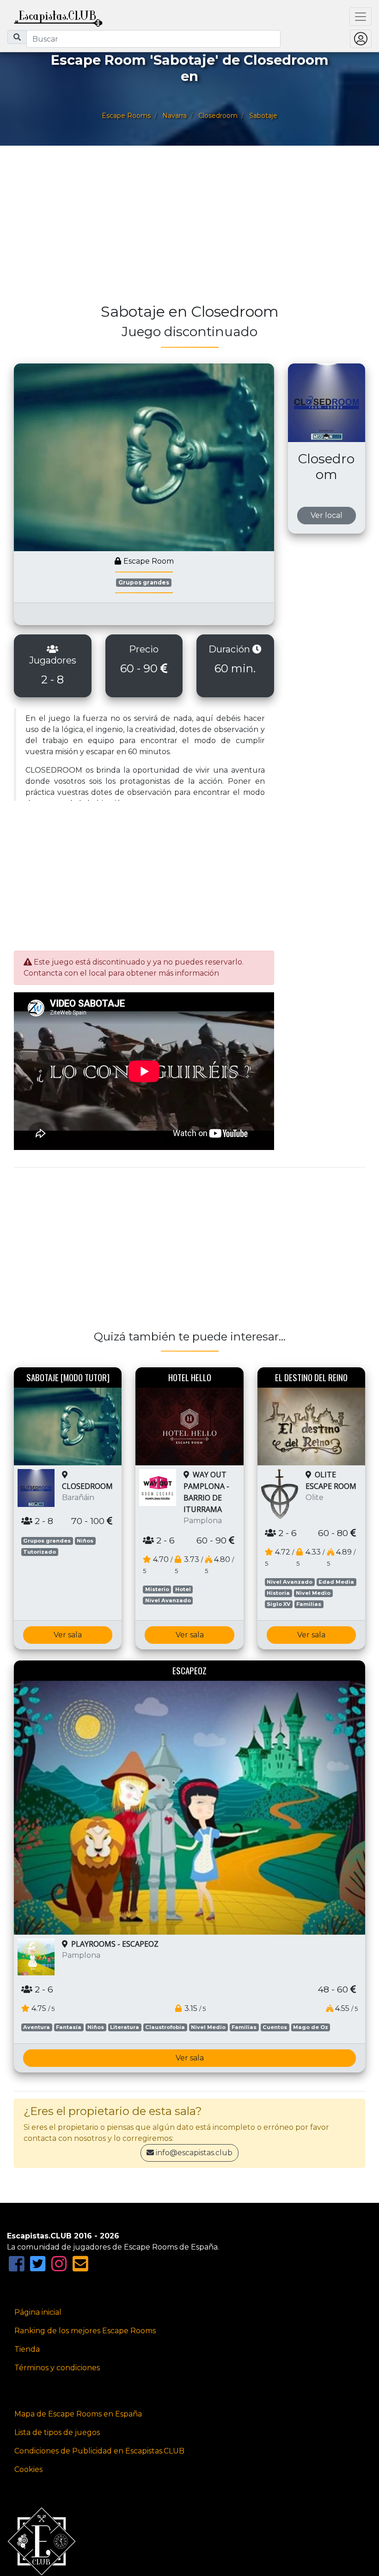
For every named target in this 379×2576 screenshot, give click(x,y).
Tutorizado (40, 1552)
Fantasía (69, 2027)
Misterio (157, 1589)
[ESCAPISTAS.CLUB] (58, 17)
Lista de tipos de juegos (57, 2432)
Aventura (37, 2027)
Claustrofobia (165, 2027)
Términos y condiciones (57, 2368)
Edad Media (336, 1582)
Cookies (28, 2469)
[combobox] (153, 39)
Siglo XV (278, 1604)
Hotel (183, 1589)
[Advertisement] (189, 229)
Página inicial (38, 2312)
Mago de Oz (311, 2027)
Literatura (125, 2027)
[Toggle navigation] (361, 17)
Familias (309, 1604)
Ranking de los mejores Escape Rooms (85, 2331)
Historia (278, 1593)
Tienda (27, 2349)
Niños (85, 1541)
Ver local (327, 515)
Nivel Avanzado (168, 1600)
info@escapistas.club (194, 2153)
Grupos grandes (144, 582)
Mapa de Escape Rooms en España (78, 2414)
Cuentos (275, 2027)
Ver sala (68, 1635)
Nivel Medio (313, 1593)
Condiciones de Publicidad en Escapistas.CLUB (99, 2451)
